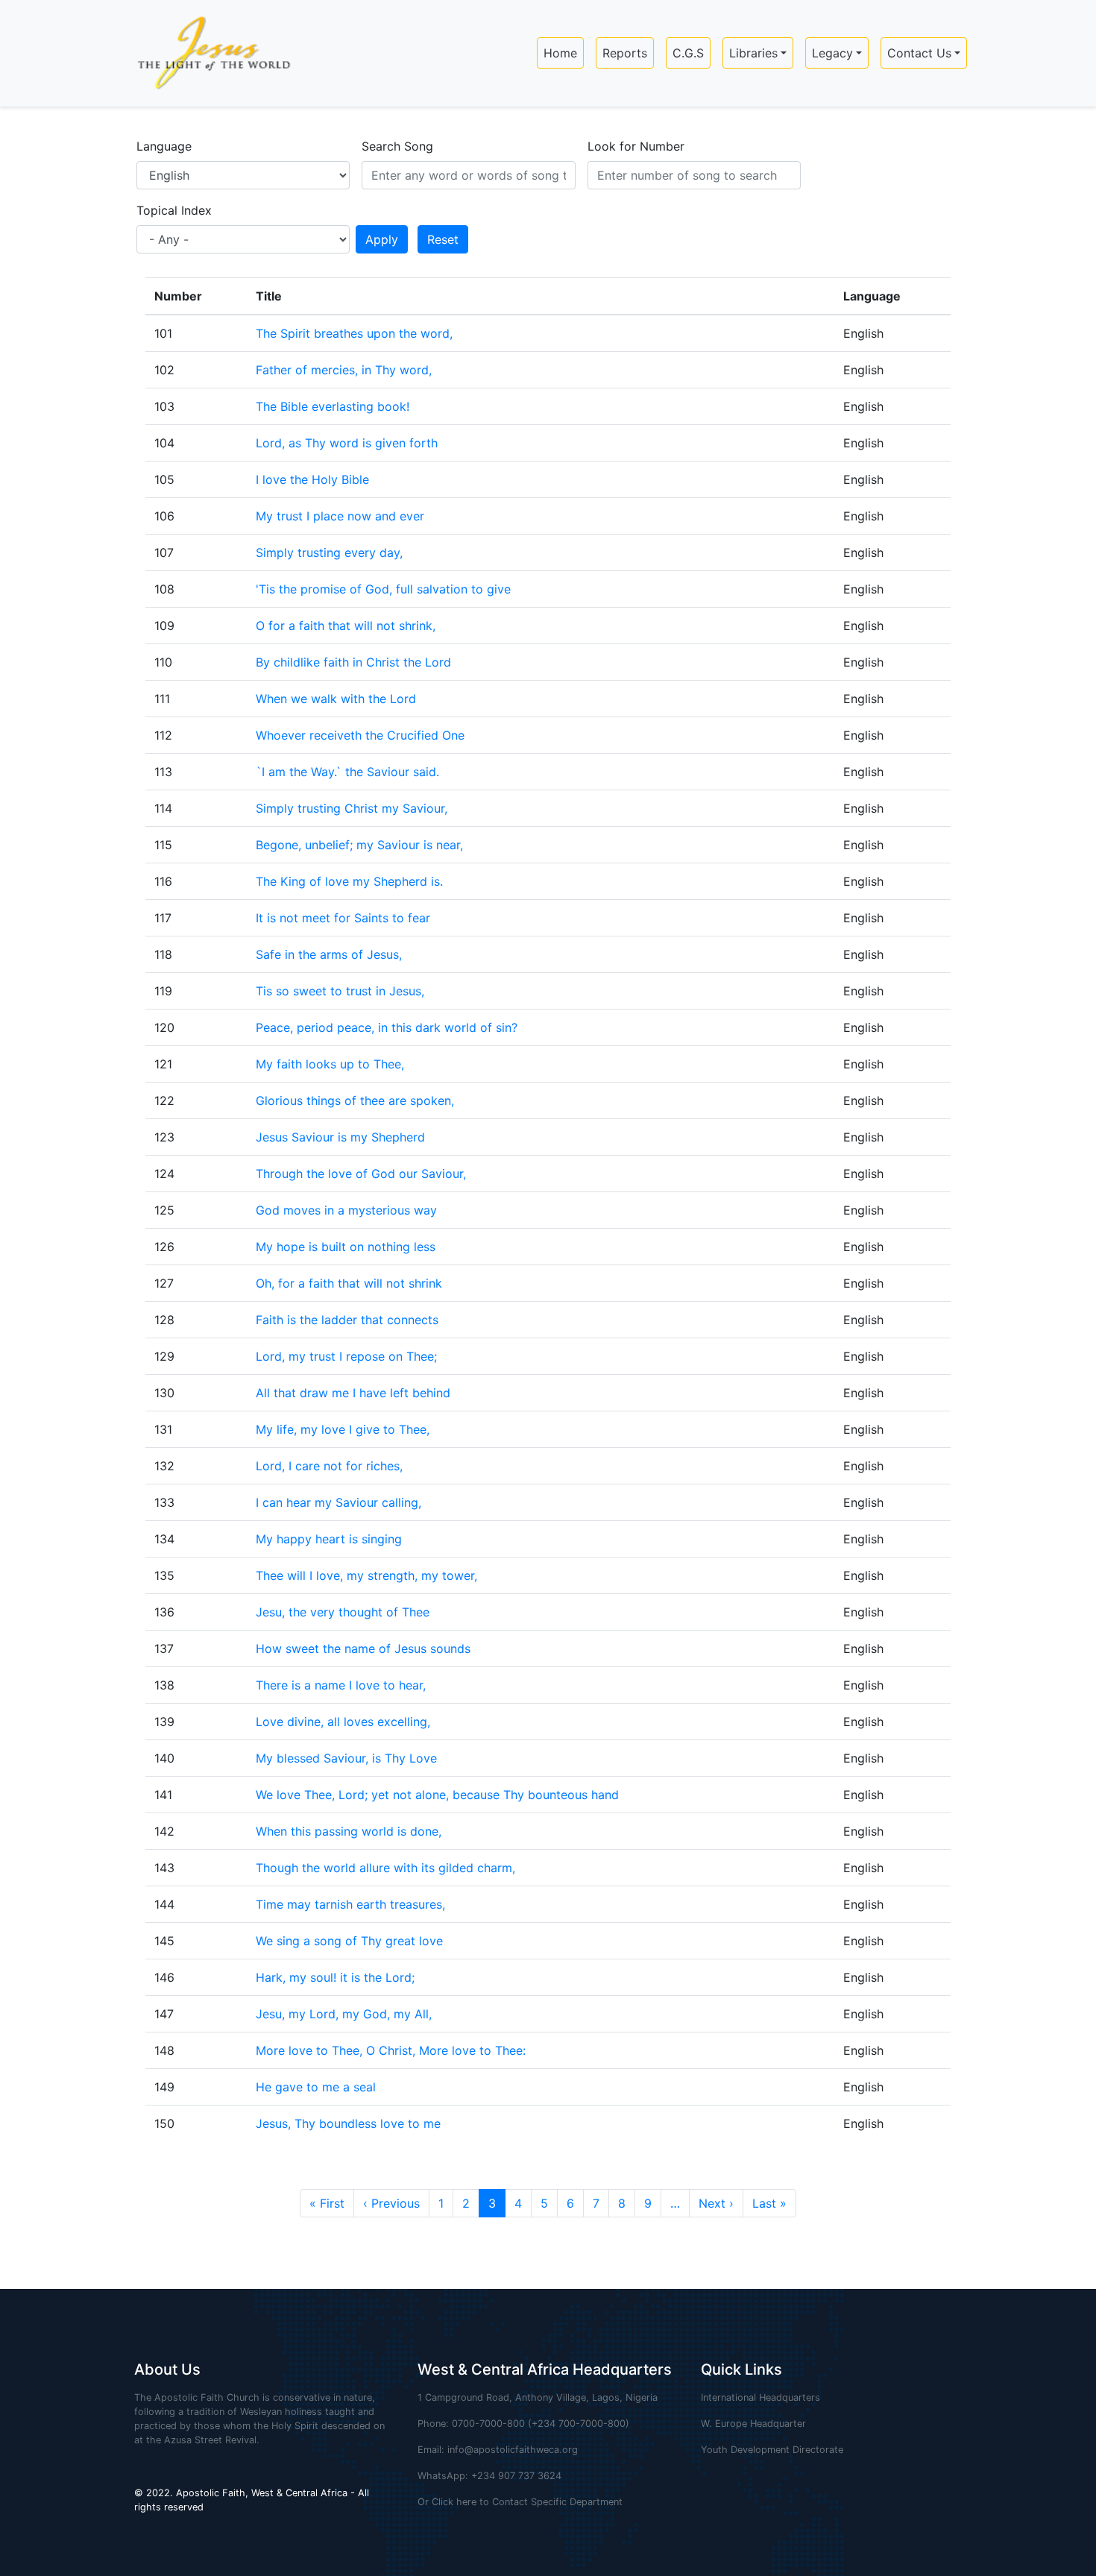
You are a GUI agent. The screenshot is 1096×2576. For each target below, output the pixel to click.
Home (560, 53)
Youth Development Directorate (772, 2450)
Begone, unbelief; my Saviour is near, (359, 845)
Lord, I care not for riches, (329, 1466)
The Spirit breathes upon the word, (354, 333)
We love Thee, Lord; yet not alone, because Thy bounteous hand (437, 1795)
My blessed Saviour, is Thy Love (346, 1758)
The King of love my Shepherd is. (349, 881)
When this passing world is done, (349, 1831)
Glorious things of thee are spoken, (355, 1100)
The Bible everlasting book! (333, 406)
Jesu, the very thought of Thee (343, 1612)
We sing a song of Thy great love (349, 1941)
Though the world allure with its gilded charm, (385, 1868)
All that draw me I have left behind (353, 1393)
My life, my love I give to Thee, (343, 1429)
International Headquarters (760, 2397)
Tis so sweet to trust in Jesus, (340, 991)
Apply (382, 239)
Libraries (753, 53)
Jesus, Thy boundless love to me (348, 2123)
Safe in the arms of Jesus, (329, 954)
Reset (443, 239)
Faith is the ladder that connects (347, 1320)
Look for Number (636, 146)
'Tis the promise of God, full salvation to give (383, 589)
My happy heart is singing (329, 1539)
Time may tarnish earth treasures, (350, 1904)
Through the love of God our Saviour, (361, 1174)
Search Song (397, 146)
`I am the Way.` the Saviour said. (347, 772)
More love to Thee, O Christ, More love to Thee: (391, 2050)
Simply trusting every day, (329, 552)
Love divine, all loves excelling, (343, 1722)
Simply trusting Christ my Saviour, (352, 808)
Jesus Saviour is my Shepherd (340, 1137)
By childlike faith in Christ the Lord (353, 662)
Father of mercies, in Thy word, (344, 370)
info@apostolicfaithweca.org (513, 2450)
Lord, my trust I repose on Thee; (346, 1356)
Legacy (832, 53)
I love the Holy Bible (312, 479)
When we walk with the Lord (336, 699)
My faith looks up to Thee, (330, 1064)
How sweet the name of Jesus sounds (363, 1648)
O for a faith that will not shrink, (346, 626)
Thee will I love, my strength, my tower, (366, 1575)
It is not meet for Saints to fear (343, 918)
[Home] (208, 53)
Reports (625, 53)
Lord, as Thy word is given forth (347, 443)
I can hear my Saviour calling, (338, 1502)
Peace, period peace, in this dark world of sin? (387, 1027)
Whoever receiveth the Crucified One (360, 735)
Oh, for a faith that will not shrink (349, 1283)
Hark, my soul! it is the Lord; (335, 1977)
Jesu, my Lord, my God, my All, (344, 2014)
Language (164, 146)
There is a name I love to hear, (341, 1685)
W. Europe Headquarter (753, 2424)
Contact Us (919, 53)
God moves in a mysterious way (346, 1210)
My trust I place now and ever (340, 516)
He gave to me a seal (316, 2087)
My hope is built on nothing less (346, 1247)
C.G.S (688, 53)
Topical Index (174, 210)
